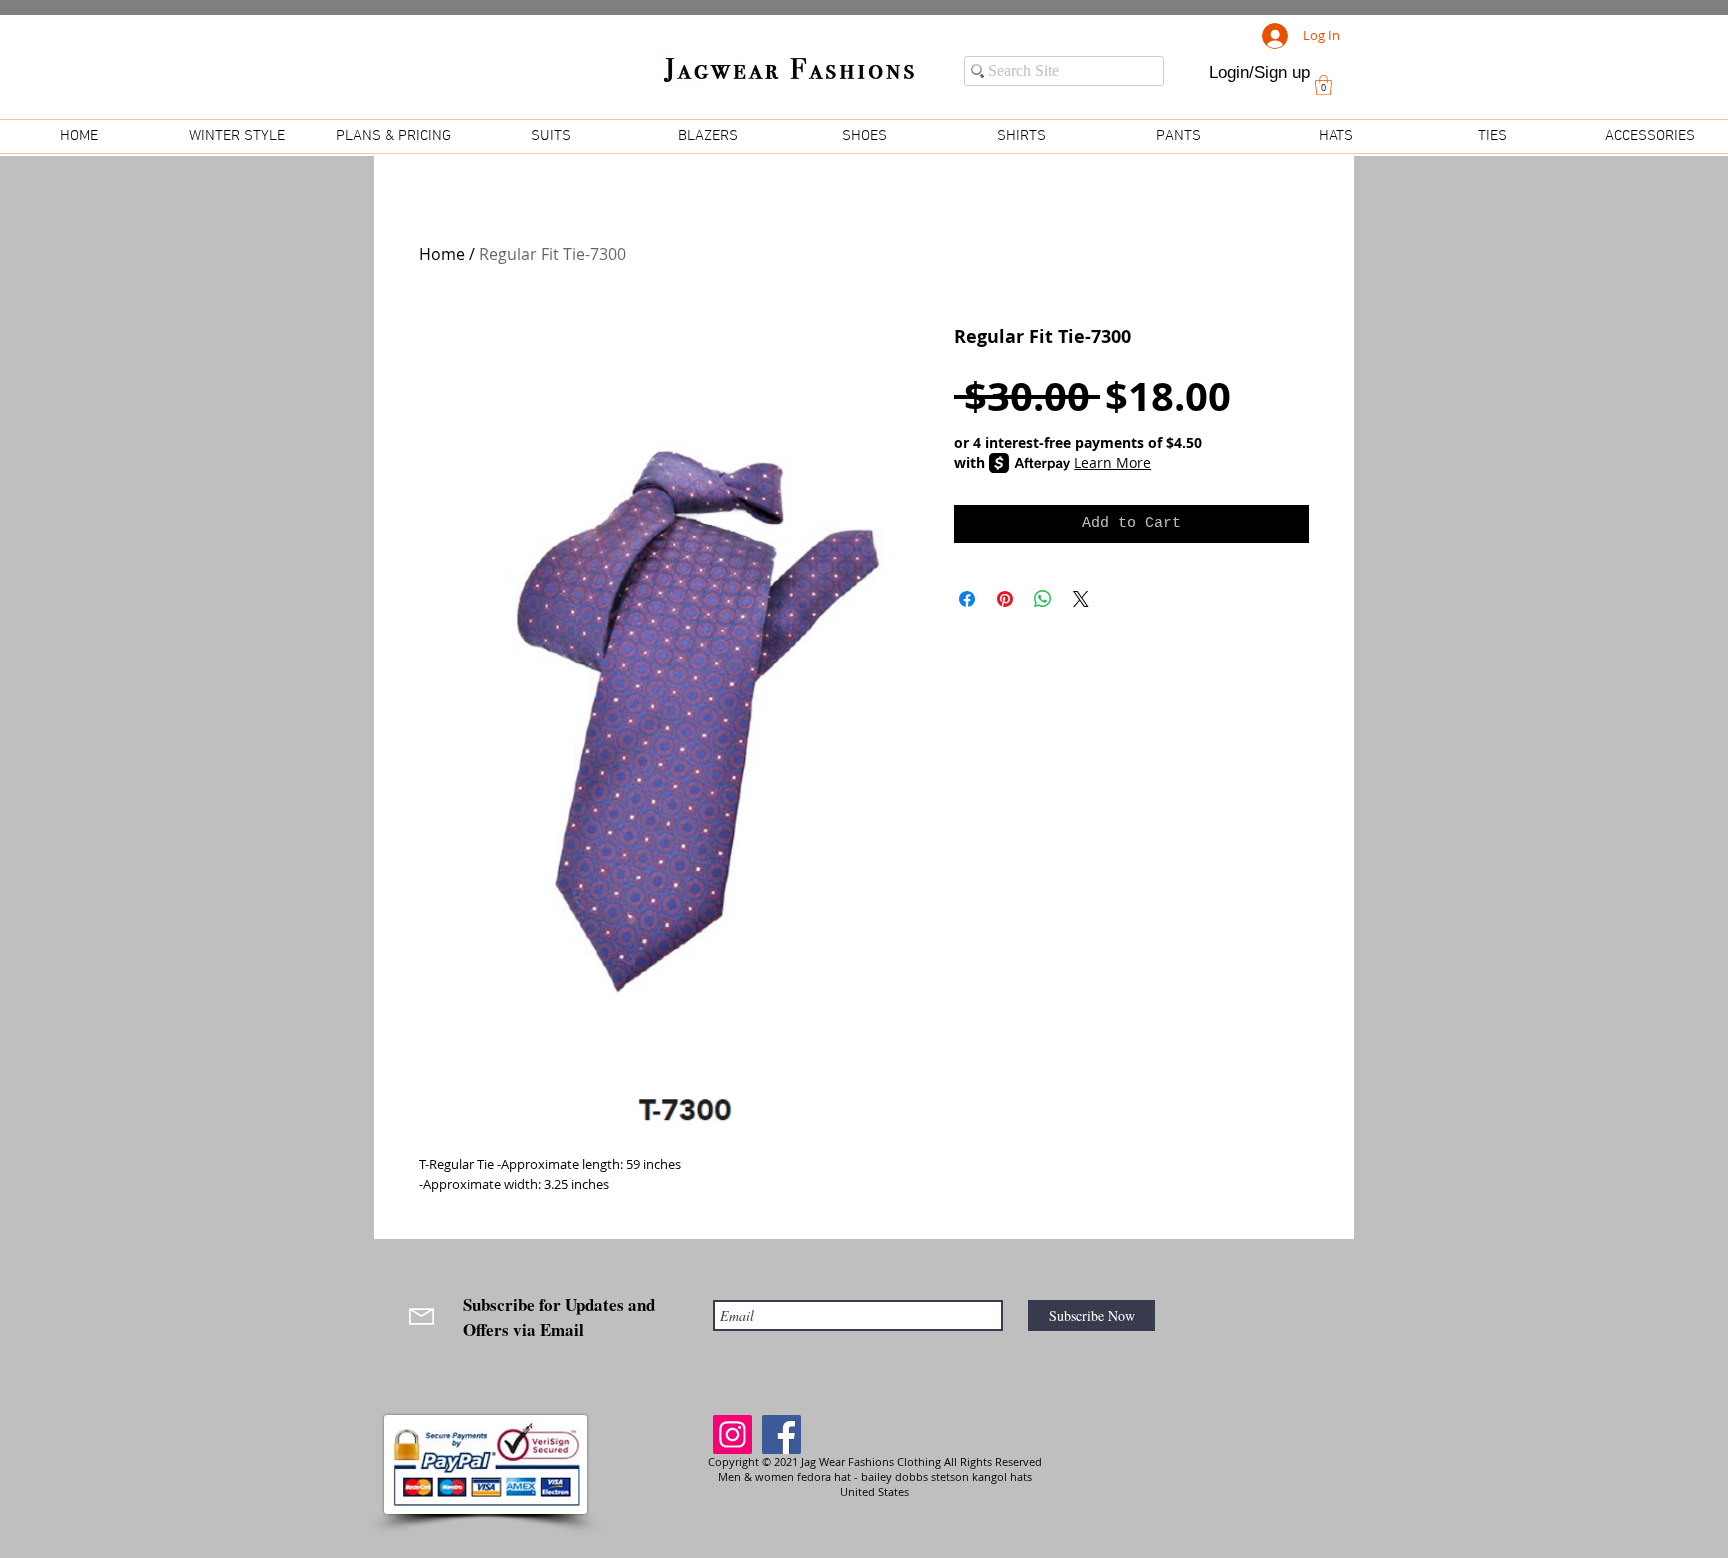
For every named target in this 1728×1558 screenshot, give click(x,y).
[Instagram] (732, 1434)
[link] (1323, 85)
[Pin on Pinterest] (1005, 599)
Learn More (1112, 462)
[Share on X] (1081, 599)
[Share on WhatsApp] (1043, 599)
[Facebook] (781, 1434)
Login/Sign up (1259, 72)
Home (442, 254)
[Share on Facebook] (967, 599)
